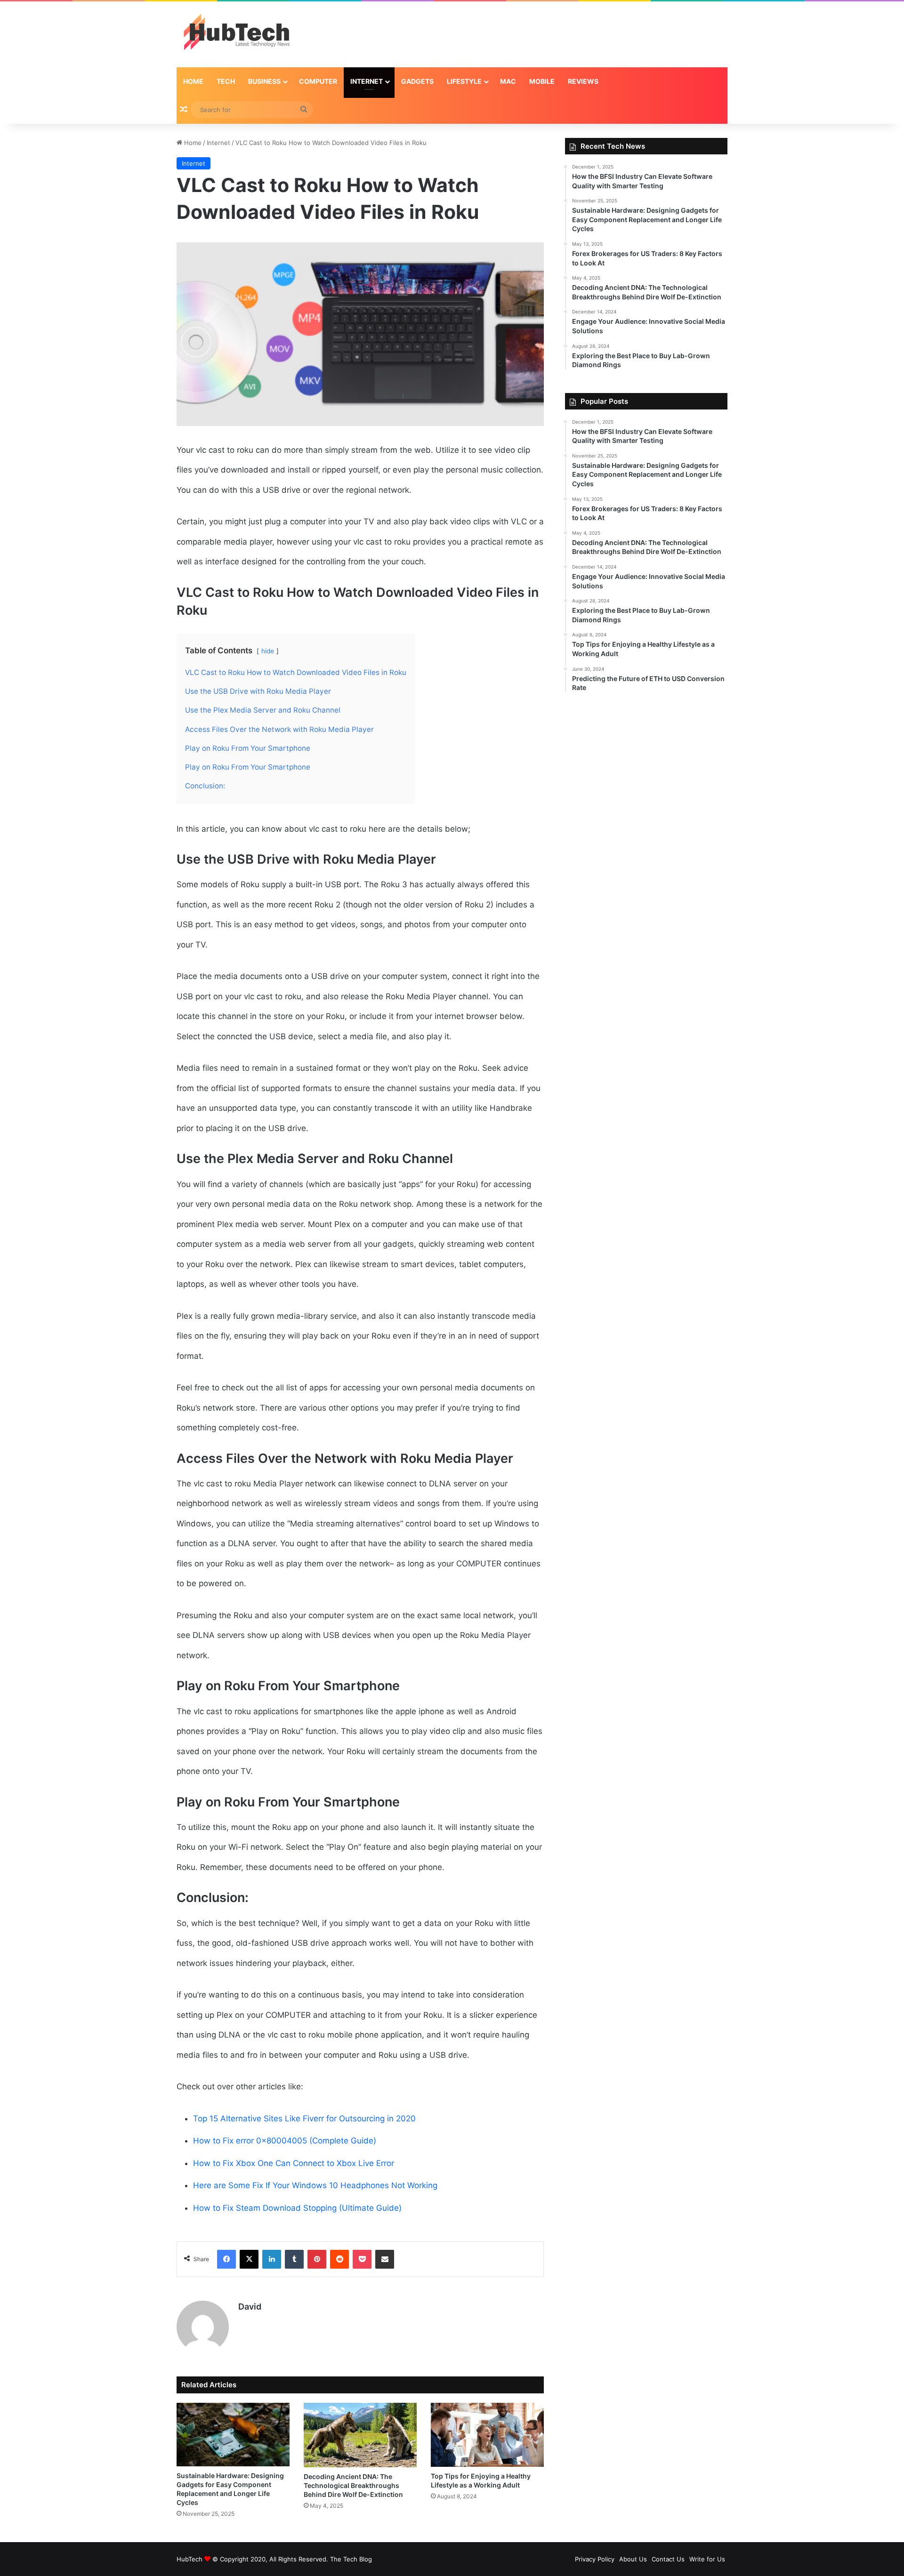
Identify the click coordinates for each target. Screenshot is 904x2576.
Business (264, 81)
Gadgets (417, 81)
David (250, 2307)
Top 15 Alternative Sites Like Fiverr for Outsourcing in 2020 (304, 2119)
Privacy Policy (595, 2559)
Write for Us (707, 2559)
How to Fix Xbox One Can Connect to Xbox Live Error (294, 2163)
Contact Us (668, 2559)
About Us (633, 2559)
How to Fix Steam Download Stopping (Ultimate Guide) (297, 2208)
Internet (367, 81)
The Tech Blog (351, 2559)
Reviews (583, 81)
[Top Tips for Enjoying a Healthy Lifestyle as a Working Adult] (487, 2435)
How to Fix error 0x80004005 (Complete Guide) (285, 2141)
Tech (226, 81)
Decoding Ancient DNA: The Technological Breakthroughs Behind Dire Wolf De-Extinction (353, 2485)
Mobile (542, 81)
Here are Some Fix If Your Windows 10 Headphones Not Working (315, 2185)
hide (268, 651)
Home (193, 81)
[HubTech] (236, 34)
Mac (508, 81)
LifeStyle (464, 81)
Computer (318, 81)
